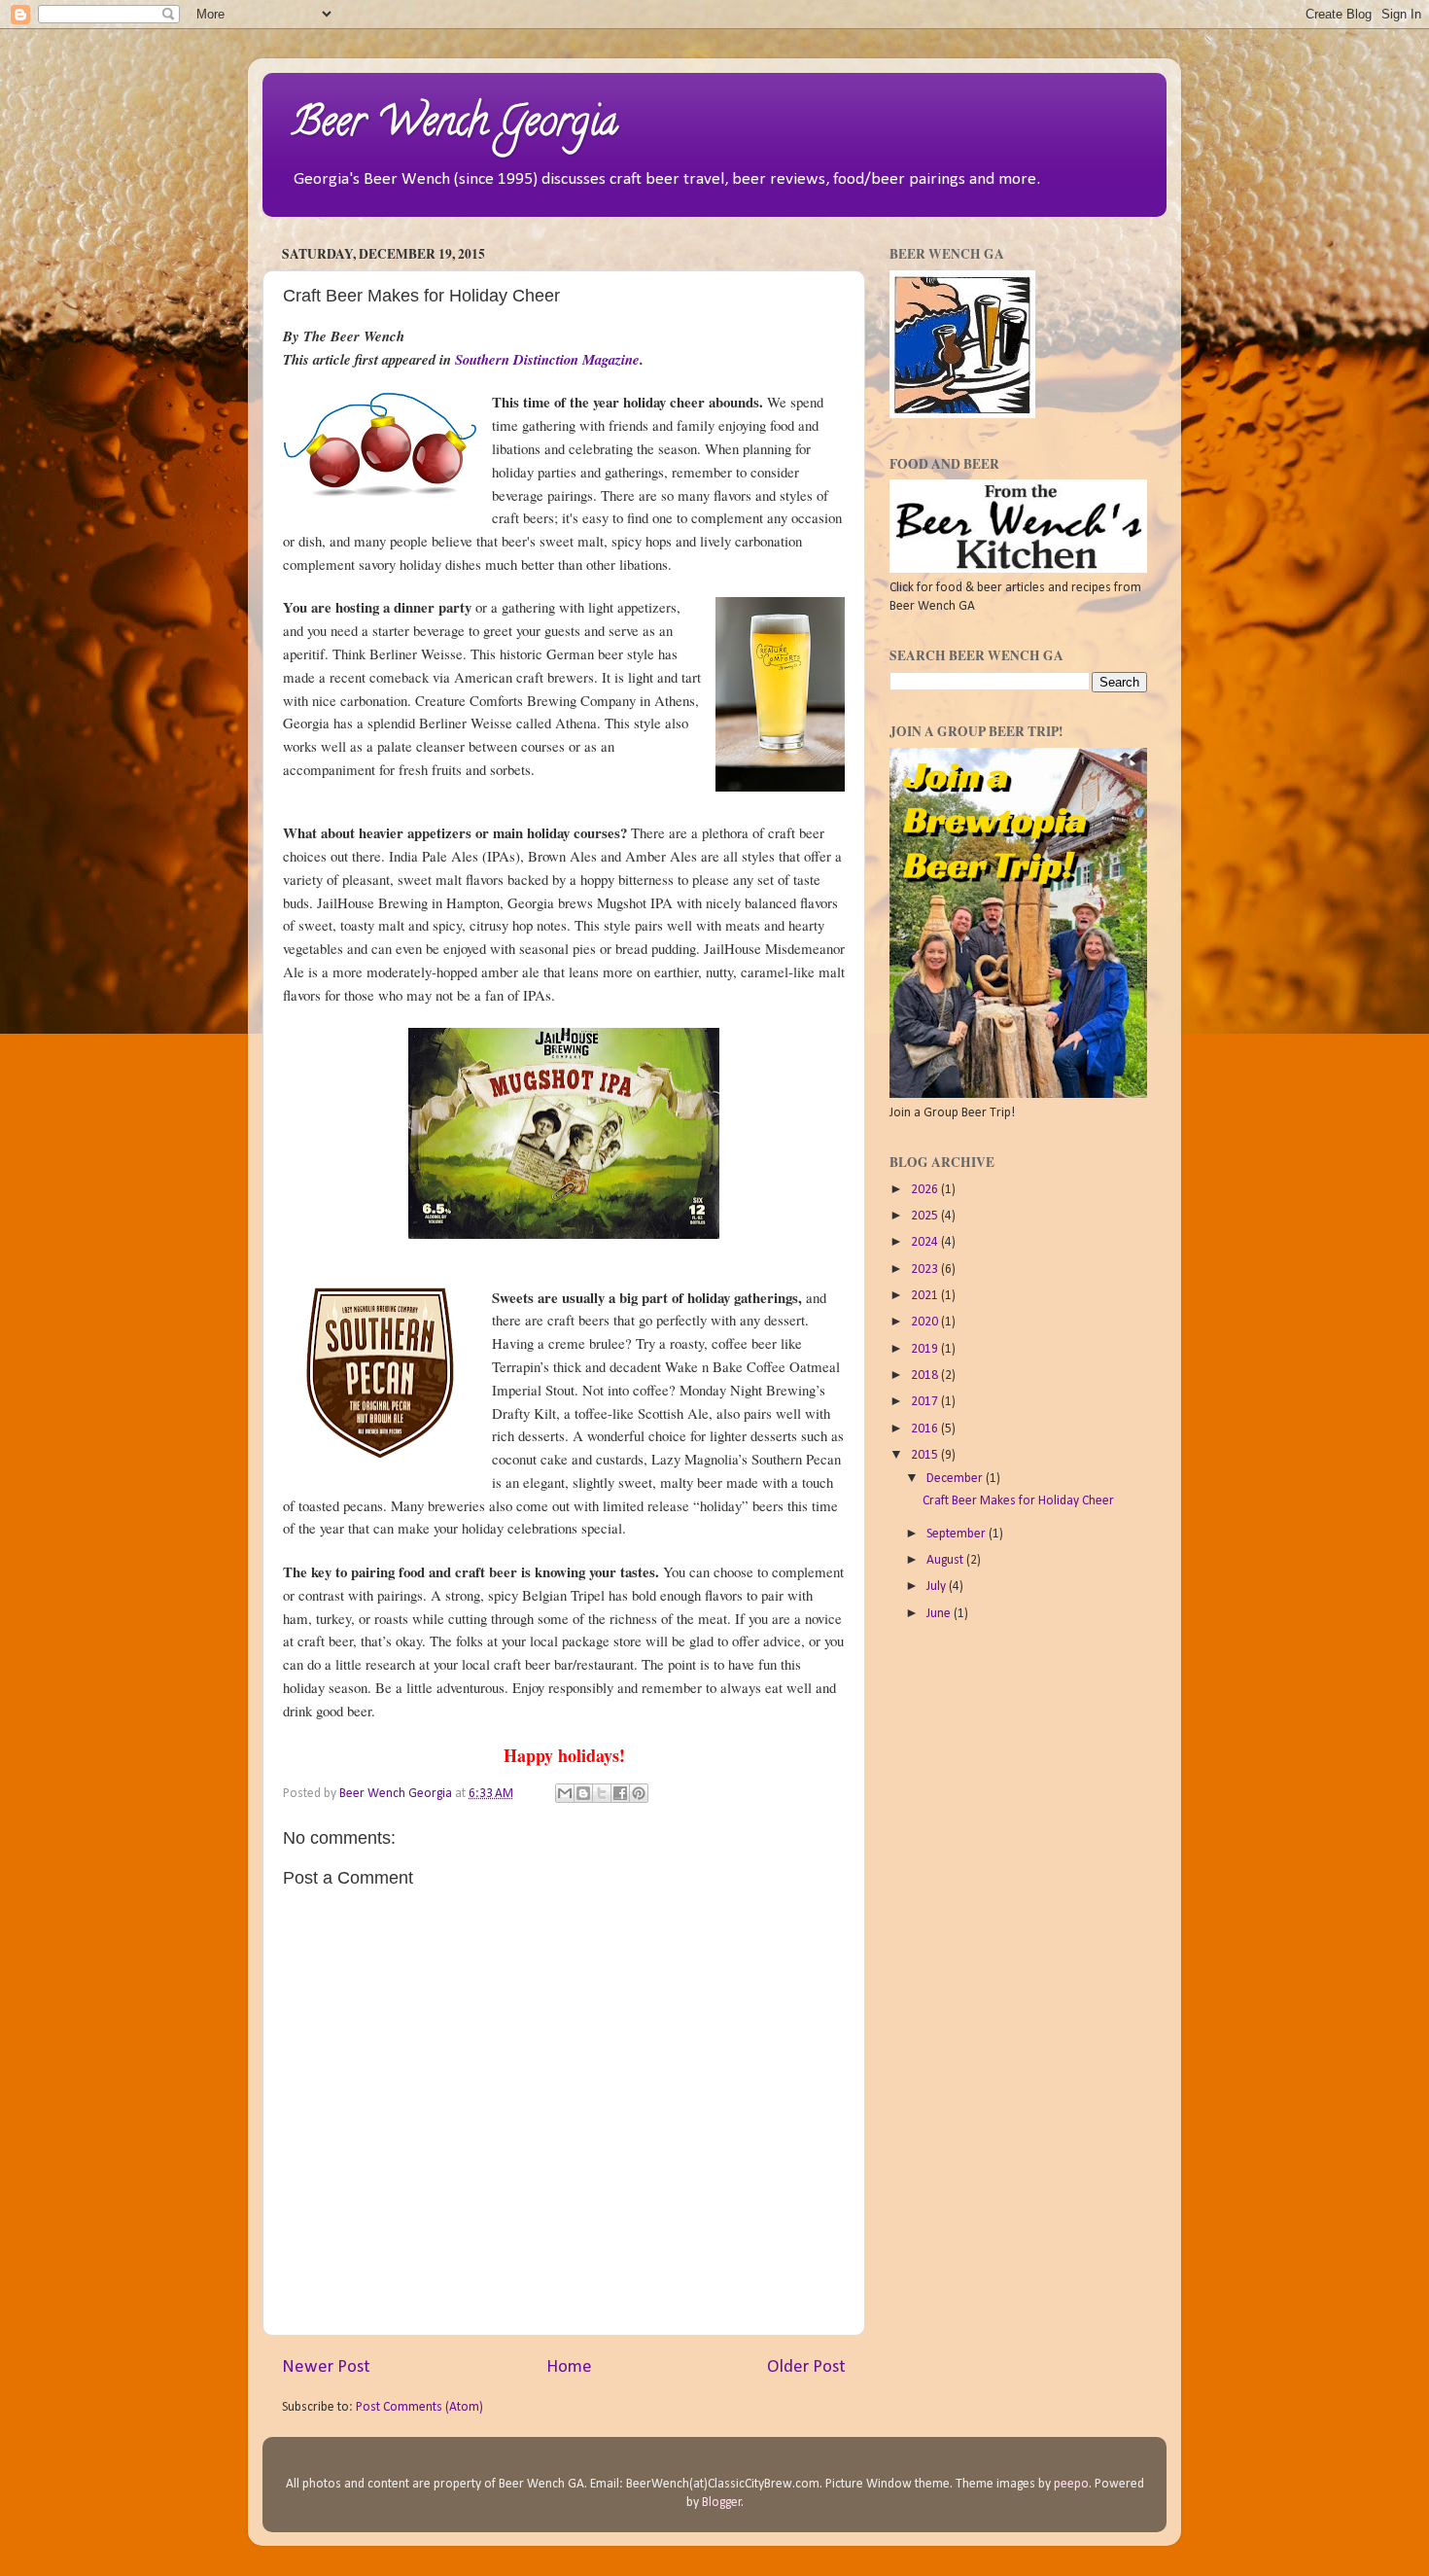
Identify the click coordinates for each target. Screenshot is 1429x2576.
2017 (926, 1402)
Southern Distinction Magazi (540, 359)
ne (632, 359)
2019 (926, 1349)
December (956, 1479)
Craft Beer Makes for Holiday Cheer (1018, 1501)
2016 (926, 1429)
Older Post (806, 2367)
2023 (926, 1270)
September (958, 1534)
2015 (926, 1455)
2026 (926, 1190)
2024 (926, 1242)
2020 (926, 1322)
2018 (926, 1376)
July (938, 1587)
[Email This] (565, 1793)
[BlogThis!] (583, 1793)
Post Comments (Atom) (419, 2407)
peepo (1071, 2484)
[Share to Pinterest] (639, 1793)
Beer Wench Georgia (454, 126)
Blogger (722, 2503)
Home (569, 2367)
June (940, 1614)
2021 (926, 1296)
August (946, 1560)
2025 (926, 1216)
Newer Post (326, 2367)
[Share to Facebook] (620, 1793)
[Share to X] (602, 1793)
